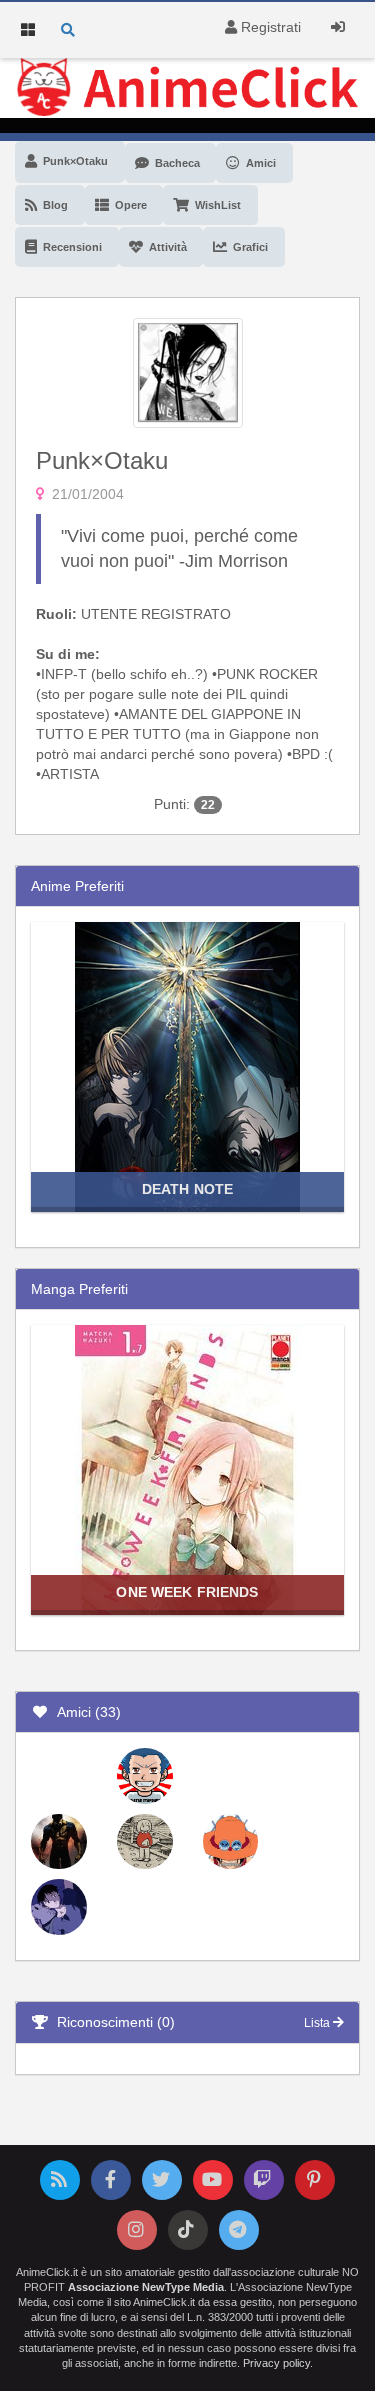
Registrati (269, 27)
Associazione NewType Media (146, 2287)
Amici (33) (85, 1712)
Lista (318, 2023)
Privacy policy (276, 2363)
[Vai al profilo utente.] (188, 371)
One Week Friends (187, 1592)
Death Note (187, 1189)
